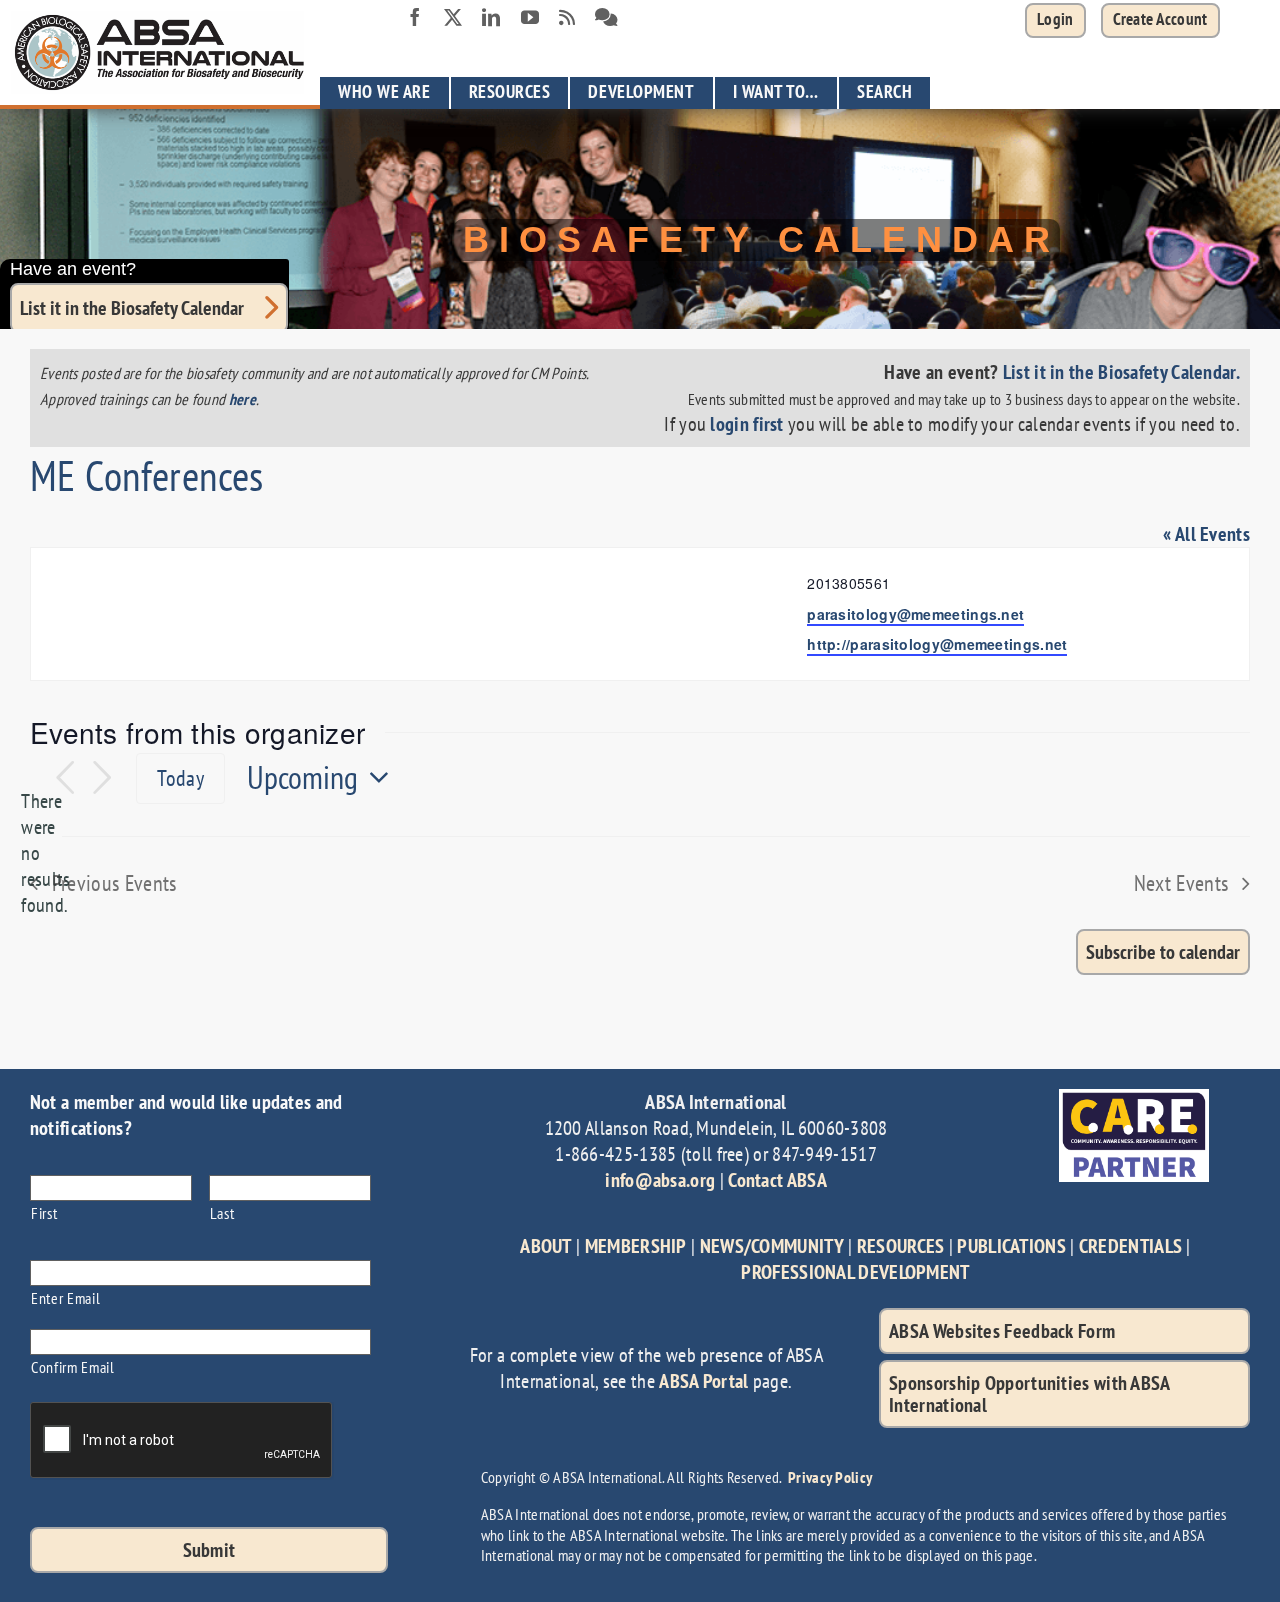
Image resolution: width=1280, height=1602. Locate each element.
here (242, 399)
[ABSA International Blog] (567, 18)
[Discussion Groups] (606, 18)
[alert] (46, 853)
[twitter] (453, 17)
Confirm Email (73, 1366)
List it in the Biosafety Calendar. (1121, 372)
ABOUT (546, 1246)
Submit (209, 1550)
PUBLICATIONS (1011, 1246)
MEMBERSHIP (636, 1246)
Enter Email (65, 1297)
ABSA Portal (703, 1381)
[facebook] (415, 17)
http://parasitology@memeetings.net (937, 644)
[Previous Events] (65, 778)
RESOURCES (901, 1246)
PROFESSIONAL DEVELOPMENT (855, 1272)
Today (180, 777)
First (44, 1212)
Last (222, 1212)
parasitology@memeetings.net (915, 614)
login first (746, 424)
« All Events (1206, 534)
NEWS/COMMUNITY (772, 1246)
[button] (1160, 20)
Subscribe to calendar (1163, 952)
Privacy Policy (830, 1477)
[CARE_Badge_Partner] (1134, 1099)
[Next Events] (102, 778)
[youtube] (530, 17)
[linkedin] (491, 17)
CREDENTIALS (1130, 1246)
